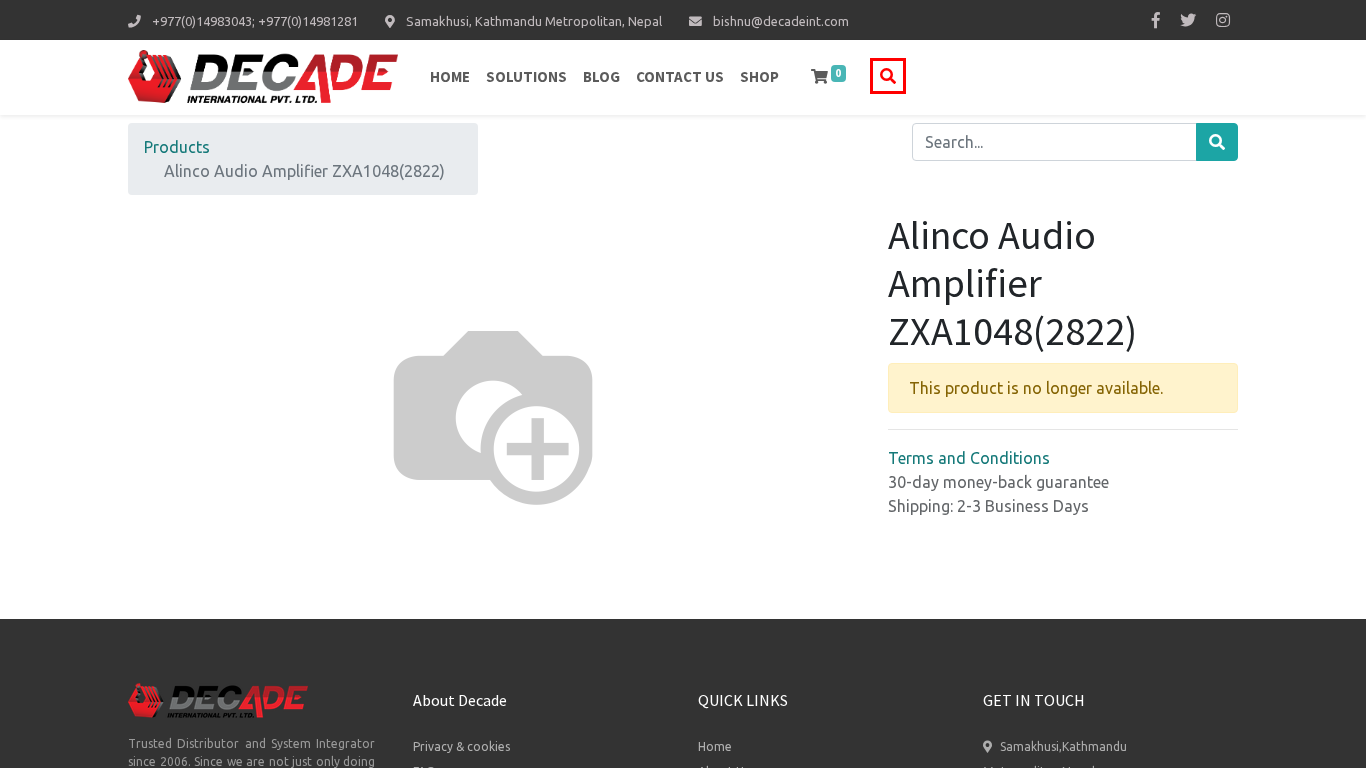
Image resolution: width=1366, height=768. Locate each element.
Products (177, 147)
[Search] (1217, 142)
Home (715, 746)
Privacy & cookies (461, 746)
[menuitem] (450, 77)
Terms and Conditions (969, 458)
